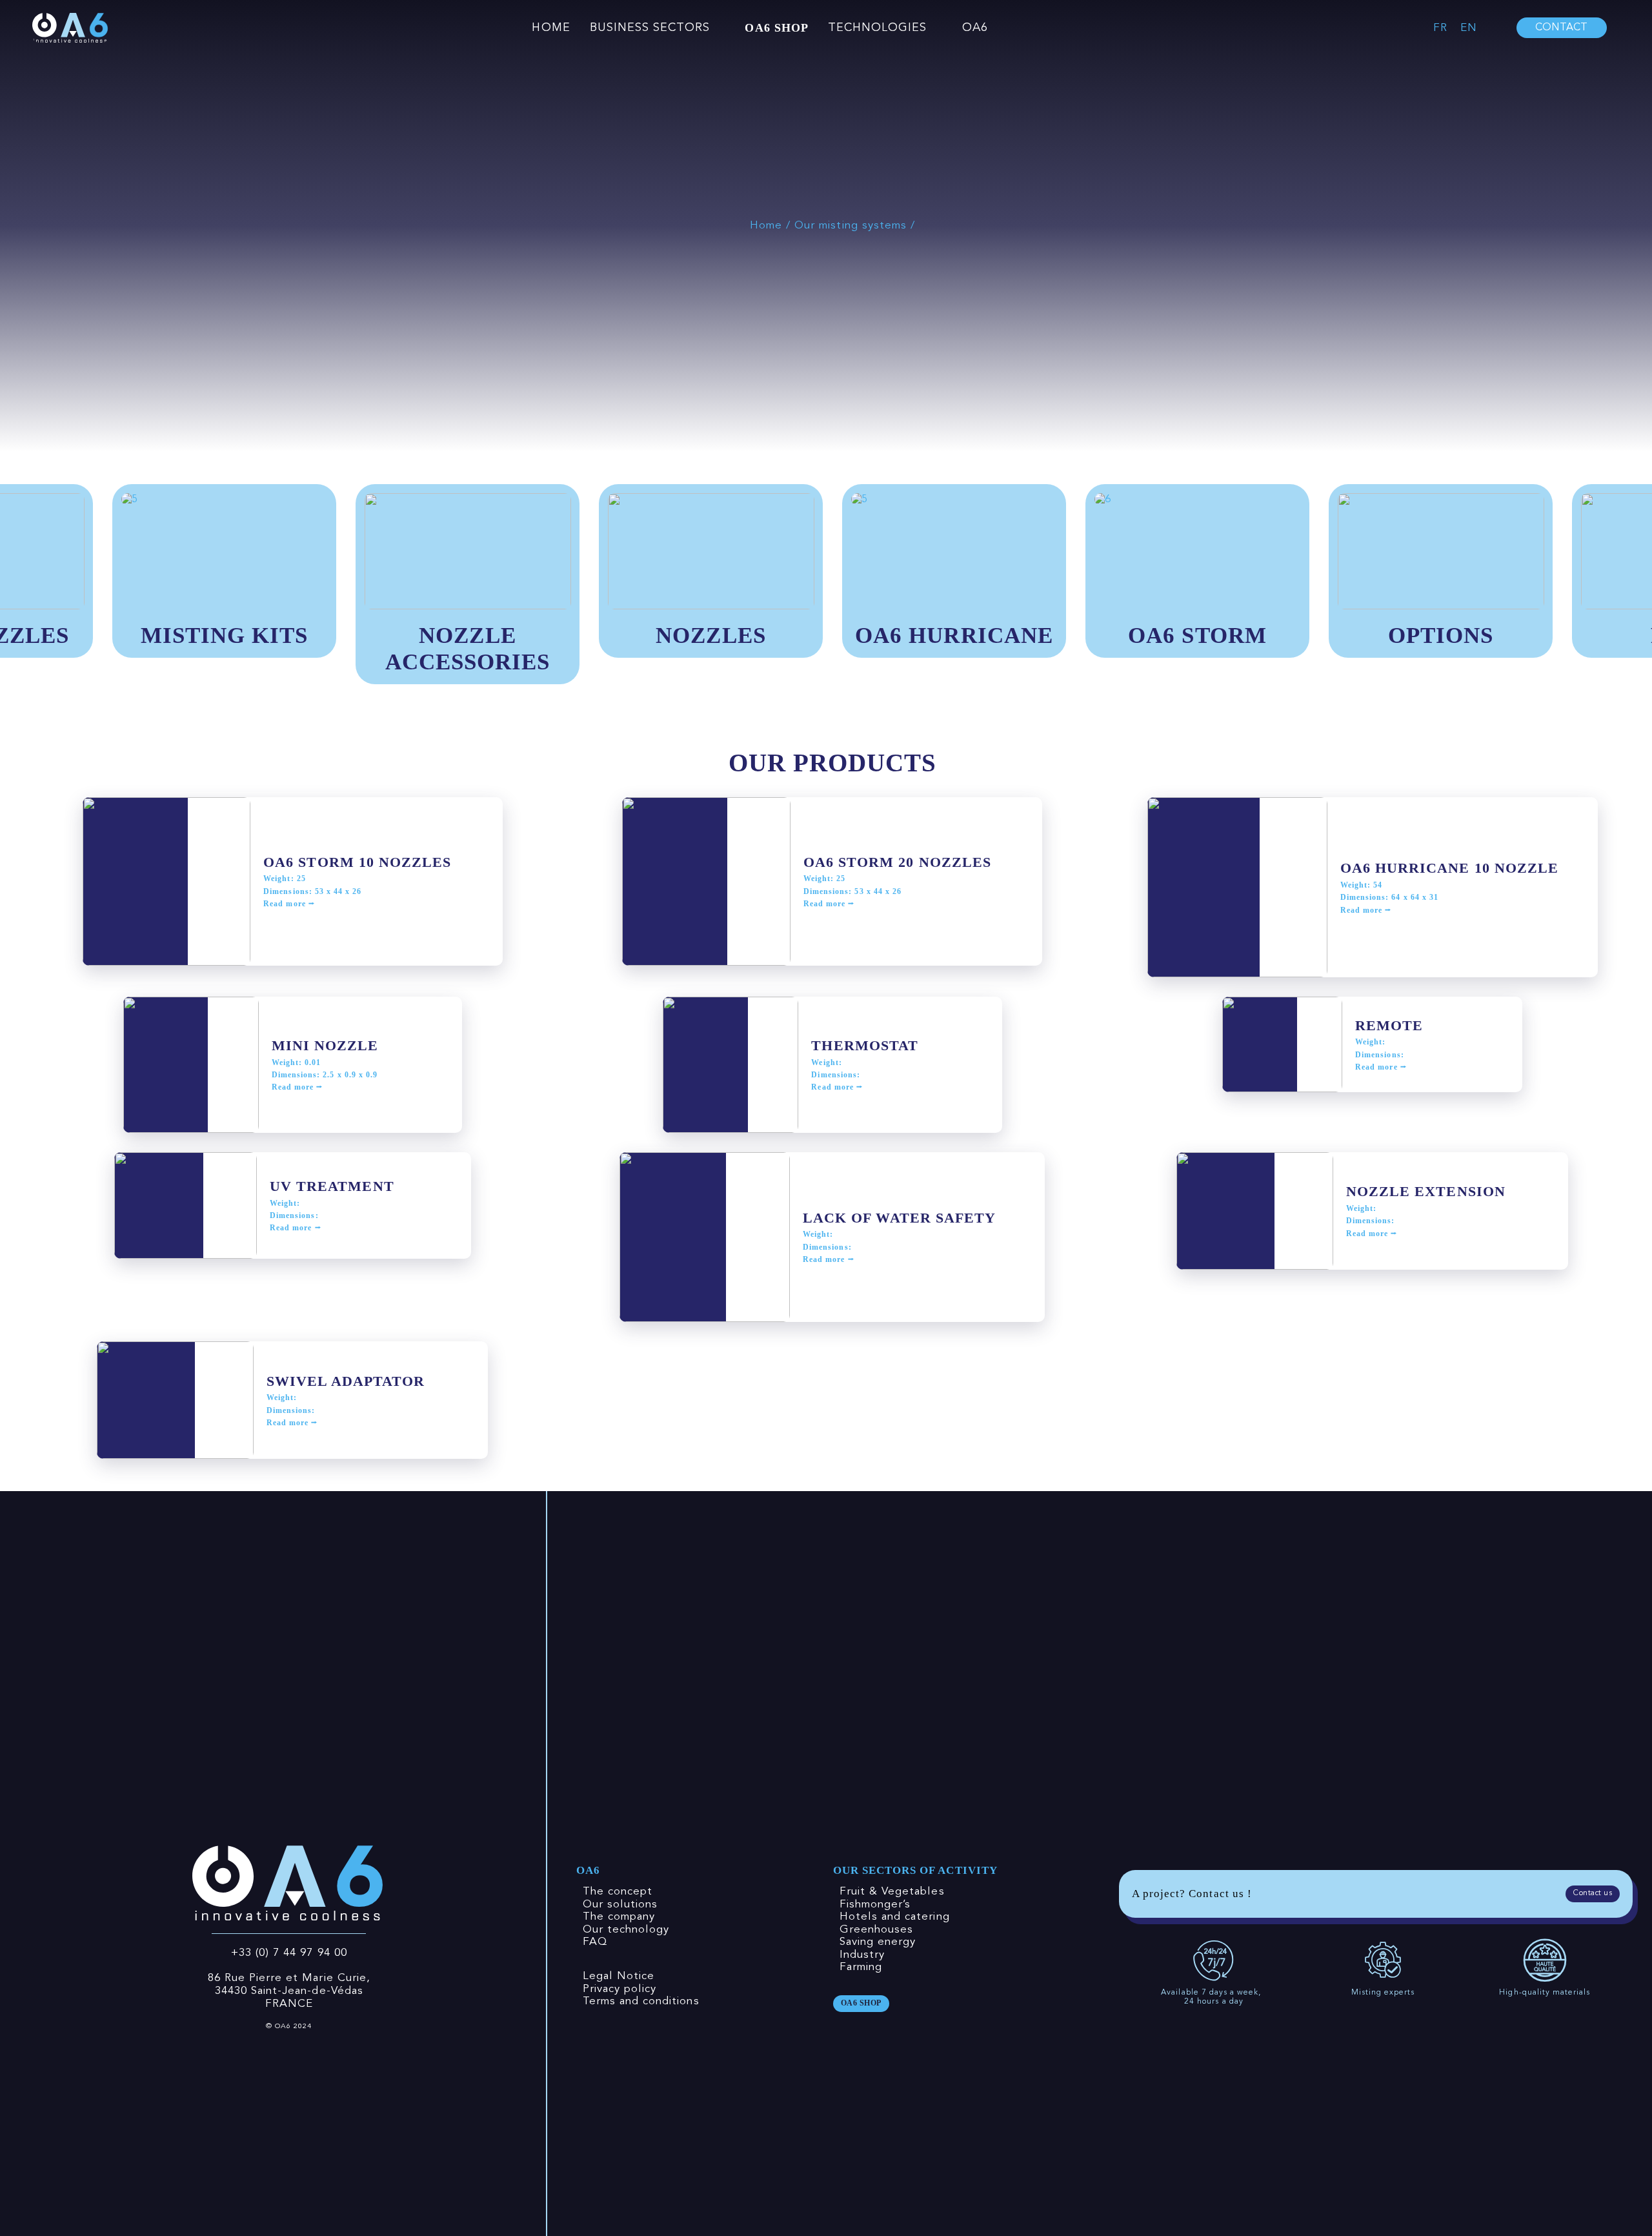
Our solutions (620, 1905)
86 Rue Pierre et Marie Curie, (289, 1978)
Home (551, 28)
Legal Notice (619, 1976)
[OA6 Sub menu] (999, 28)
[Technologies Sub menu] (938, 28)
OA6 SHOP (776, 28)
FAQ (595, 1942)
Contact (1561, 28)
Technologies (878, 28)
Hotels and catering (895, 1917)
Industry (862, 1955)
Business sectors (650, 28)
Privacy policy (620, 1989)
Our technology (626, 1930)
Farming (861, 1967)
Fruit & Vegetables (892, 1892)
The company (619, 1917)
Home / (772, 226)
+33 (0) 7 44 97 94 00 (289, 1953)
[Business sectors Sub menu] (721, 28)
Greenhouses (877, 1930)
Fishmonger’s (875, 1905)
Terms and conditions (641, 2001)
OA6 (975, 28)
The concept (618, 1892)
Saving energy (878, 1942)
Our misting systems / (855, 226)
